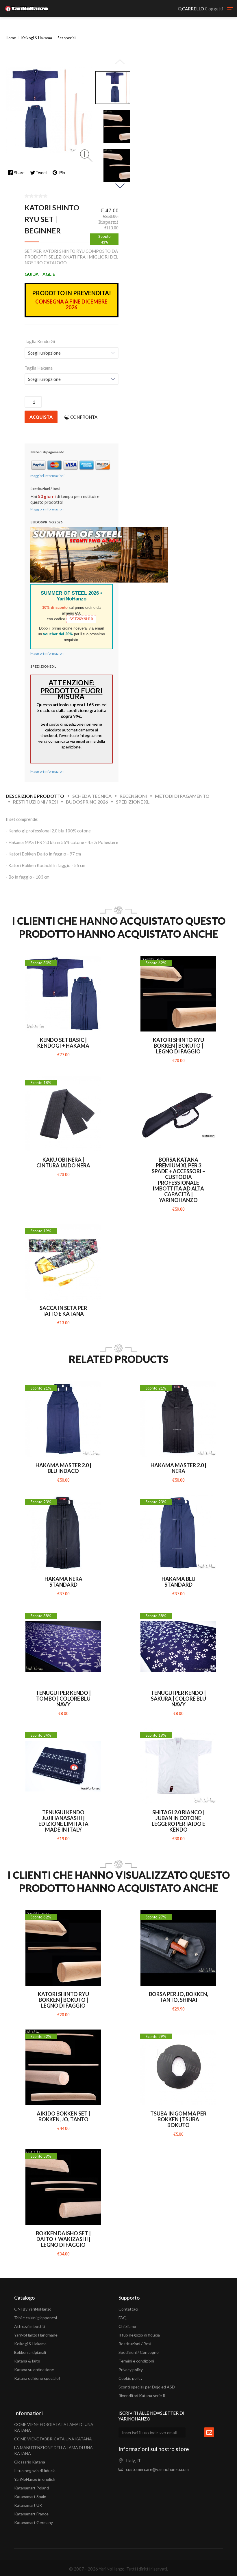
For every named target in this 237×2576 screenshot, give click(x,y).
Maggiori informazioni (47, 476)
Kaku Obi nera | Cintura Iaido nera (63, 1162)
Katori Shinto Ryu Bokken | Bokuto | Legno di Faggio (178, 1046)
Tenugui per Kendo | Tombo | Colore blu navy (63, 1699)
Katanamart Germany (34, 2522)
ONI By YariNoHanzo (33, 2309)
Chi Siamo (127, 2326)
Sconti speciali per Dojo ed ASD (147, 2387)
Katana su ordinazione (34, 2370)
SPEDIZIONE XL (133, 802)
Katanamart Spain (30, 2497)
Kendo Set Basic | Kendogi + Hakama (63, 1043)
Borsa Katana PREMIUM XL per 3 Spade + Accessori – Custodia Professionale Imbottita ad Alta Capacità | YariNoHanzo (178, 1180)
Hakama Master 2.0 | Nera (178, 1468)
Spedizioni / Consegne (139, 2352)
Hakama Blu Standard (178, 1582)
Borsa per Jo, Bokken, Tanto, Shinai (178, 1997)
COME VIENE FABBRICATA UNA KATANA (53, 2439)
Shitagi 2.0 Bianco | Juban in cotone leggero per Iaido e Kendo (178, 1821)
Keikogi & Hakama (30, 2344)
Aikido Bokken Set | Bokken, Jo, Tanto (63, 2116)
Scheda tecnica (92, 796)
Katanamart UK (28, 2505)
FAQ (123, 2318)
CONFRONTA (84, 417)
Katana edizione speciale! (37, 2378)
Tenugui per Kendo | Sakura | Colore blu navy (178, 1699)
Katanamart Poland (32, 2488)
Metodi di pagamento (182, 796)
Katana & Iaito (27, 2361)
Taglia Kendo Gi (40, 341)
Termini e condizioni (136, 2361)
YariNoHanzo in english (35, 2479)
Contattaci (128, 2309)
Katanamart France (31, 2514)
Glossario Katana (30, 2462)
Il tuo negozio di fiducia (139, 2335)
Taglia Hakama (39, 368)
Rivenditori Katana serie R (142, 2396)
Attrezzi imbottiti (30, 2326)
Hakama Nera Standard (63, 1582)
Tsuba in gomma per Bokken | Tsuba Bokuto (178, 2119)
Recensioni (133, 796)
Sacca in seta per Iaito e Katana (63, 1311)
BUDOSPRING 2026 (87, 802)
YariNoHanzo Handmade (36, 2335)
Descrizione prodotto (35, 796)
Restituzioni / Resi (35, 802)
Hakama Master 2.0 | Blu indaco (63, 1468)
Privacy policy (131, 2370)
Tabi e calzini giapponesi (36, 2318)
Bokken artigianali (30, 2352)
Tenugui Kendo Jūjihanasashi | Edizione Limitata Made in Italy (63, 1821)
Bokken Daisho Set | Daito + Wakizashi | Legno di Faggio (63, 2239)
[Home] (27, 9)
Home (11, 38)
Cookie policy (130, 2378)
